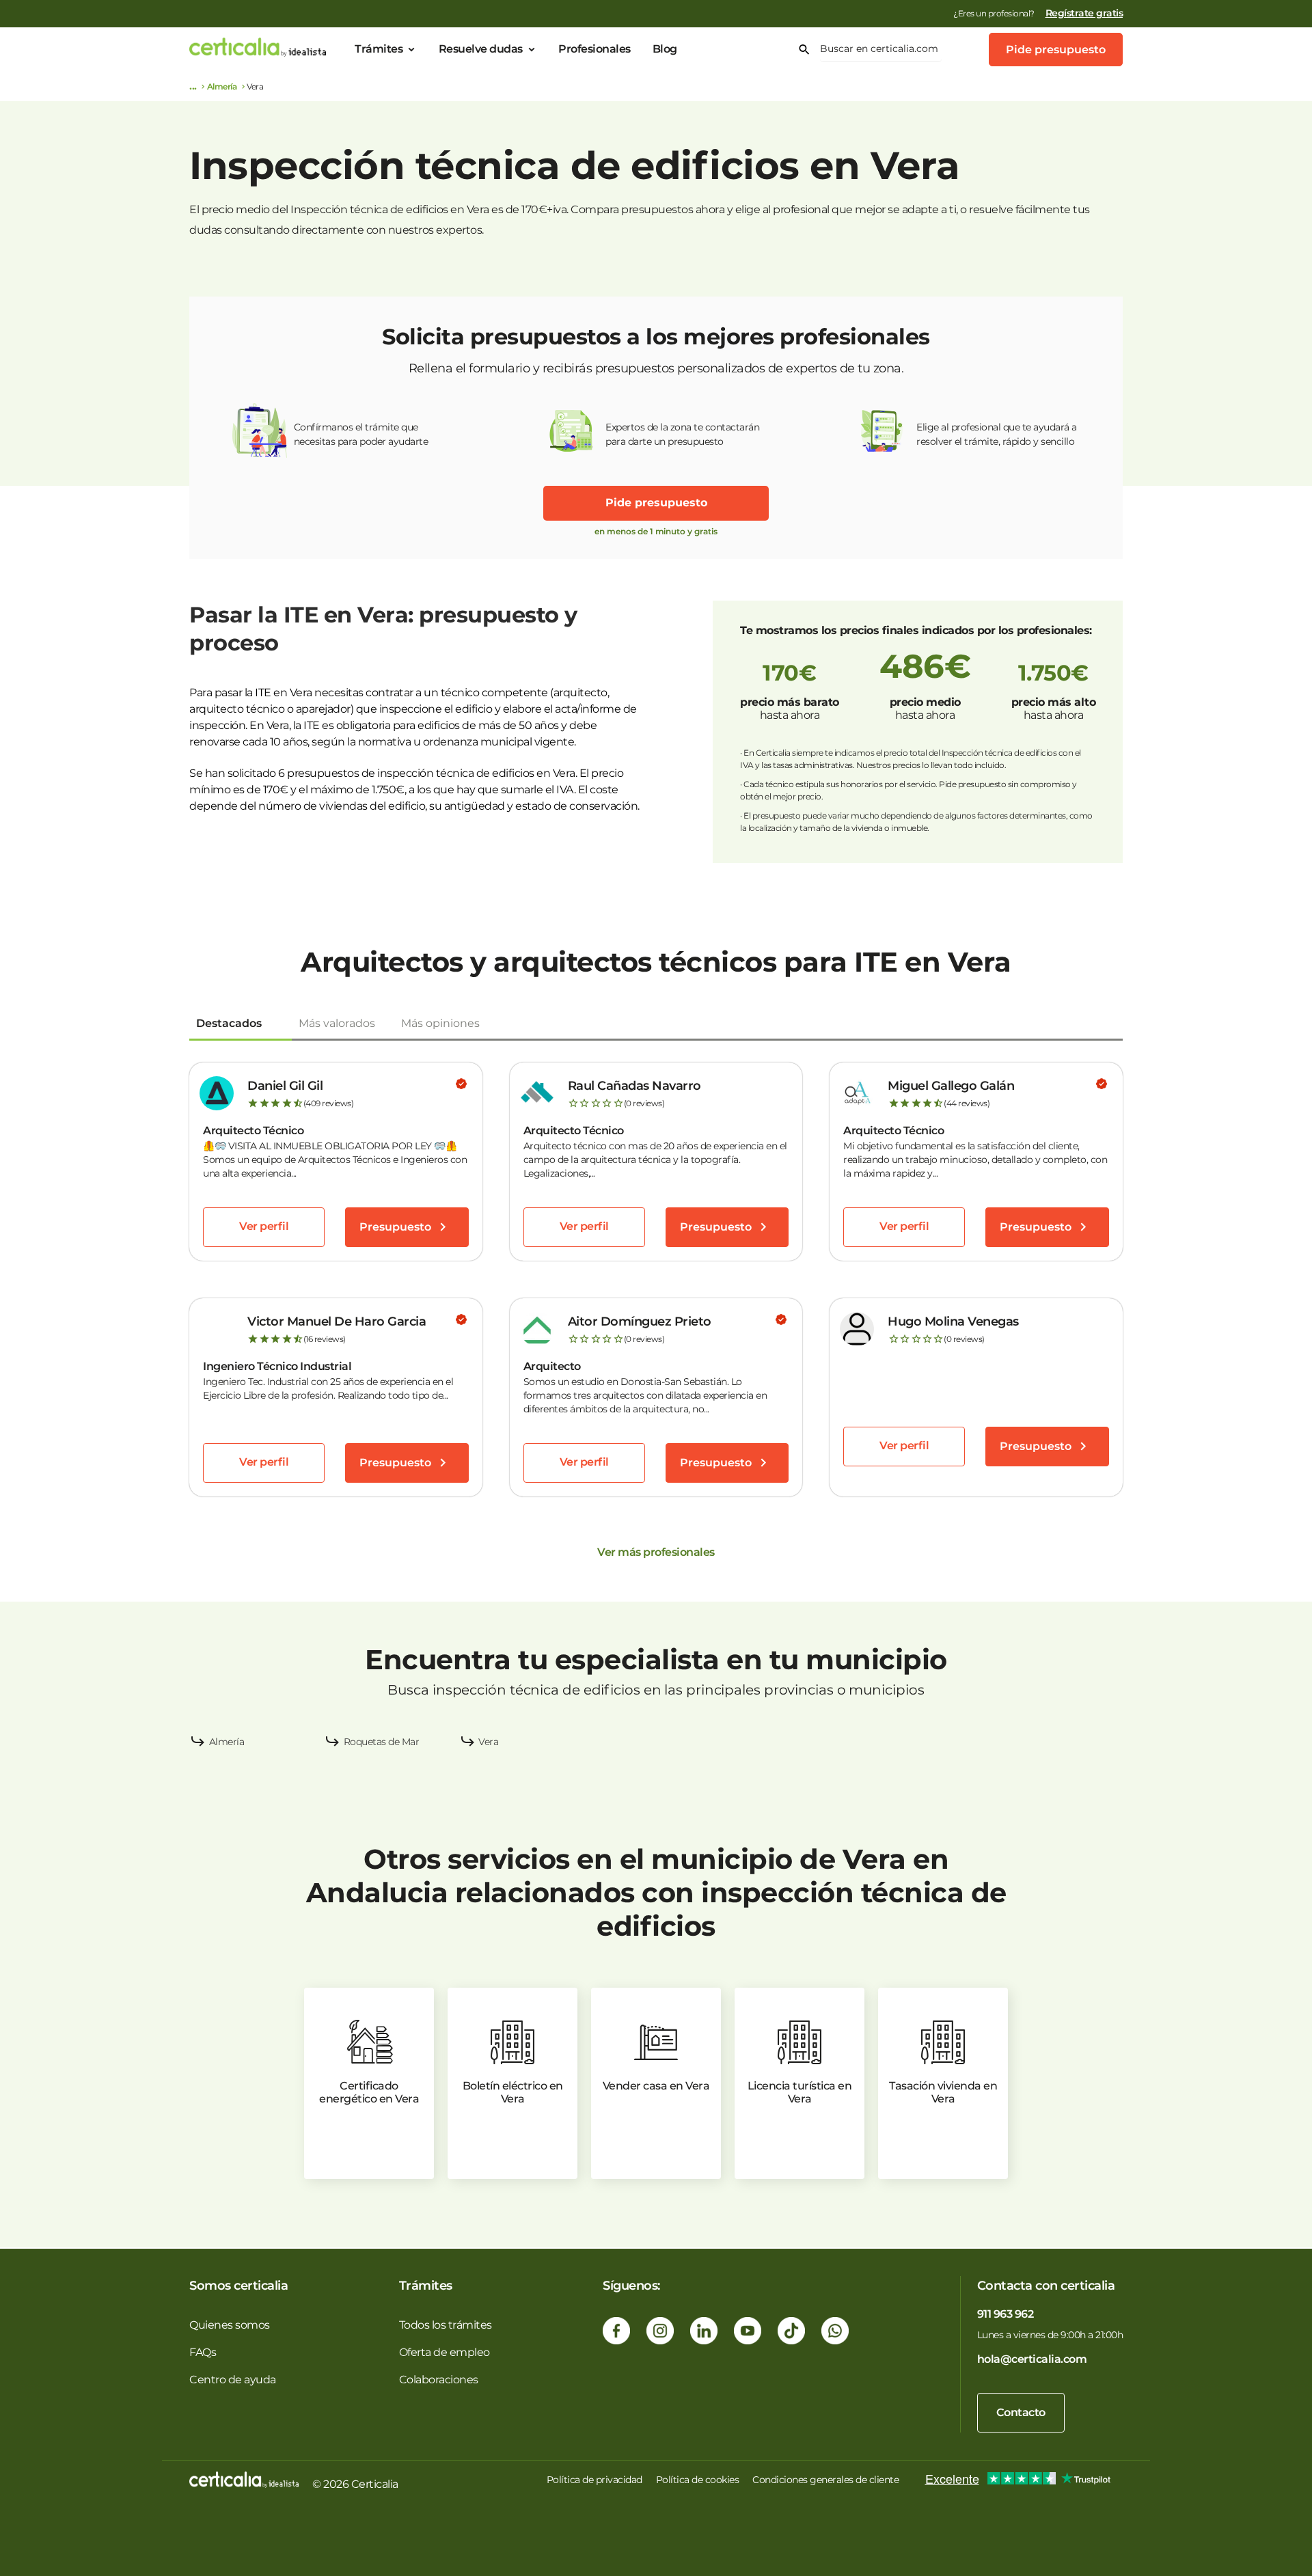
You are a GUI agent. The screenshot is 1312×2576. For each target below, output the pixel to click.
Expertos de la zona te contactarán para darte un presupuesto (682, 434)
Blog (665, 49)
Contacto (1021, 2412)
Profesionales (594, 49)
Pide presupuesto (1056, 50)
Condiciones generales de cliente (825, 2480)
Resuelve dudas (481, 49)
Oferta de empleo (445, 2352)
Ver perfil (264, 1226)
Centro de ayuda (233, 2380)
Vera (488, 1742)
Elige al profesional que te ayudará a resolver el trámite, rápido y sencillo (997, 434)
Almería (222, 86)
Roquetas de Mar (382, 1742)
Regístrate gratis (1084, 13)
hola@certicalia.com (1032, 2359)
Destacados (229, 1023)
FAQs (203, 2352)
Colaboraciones (439, 2380)
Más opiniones (440, 1023)
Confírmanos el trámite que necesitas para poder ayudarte (361, 434)
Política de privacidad (594, 2480)
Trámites (379, 49)
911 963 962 (1006, 2314)
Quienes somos (230, 2325)
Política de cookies (698, 2480)
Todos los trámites (446, 2325)
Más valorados (337, 1023)
